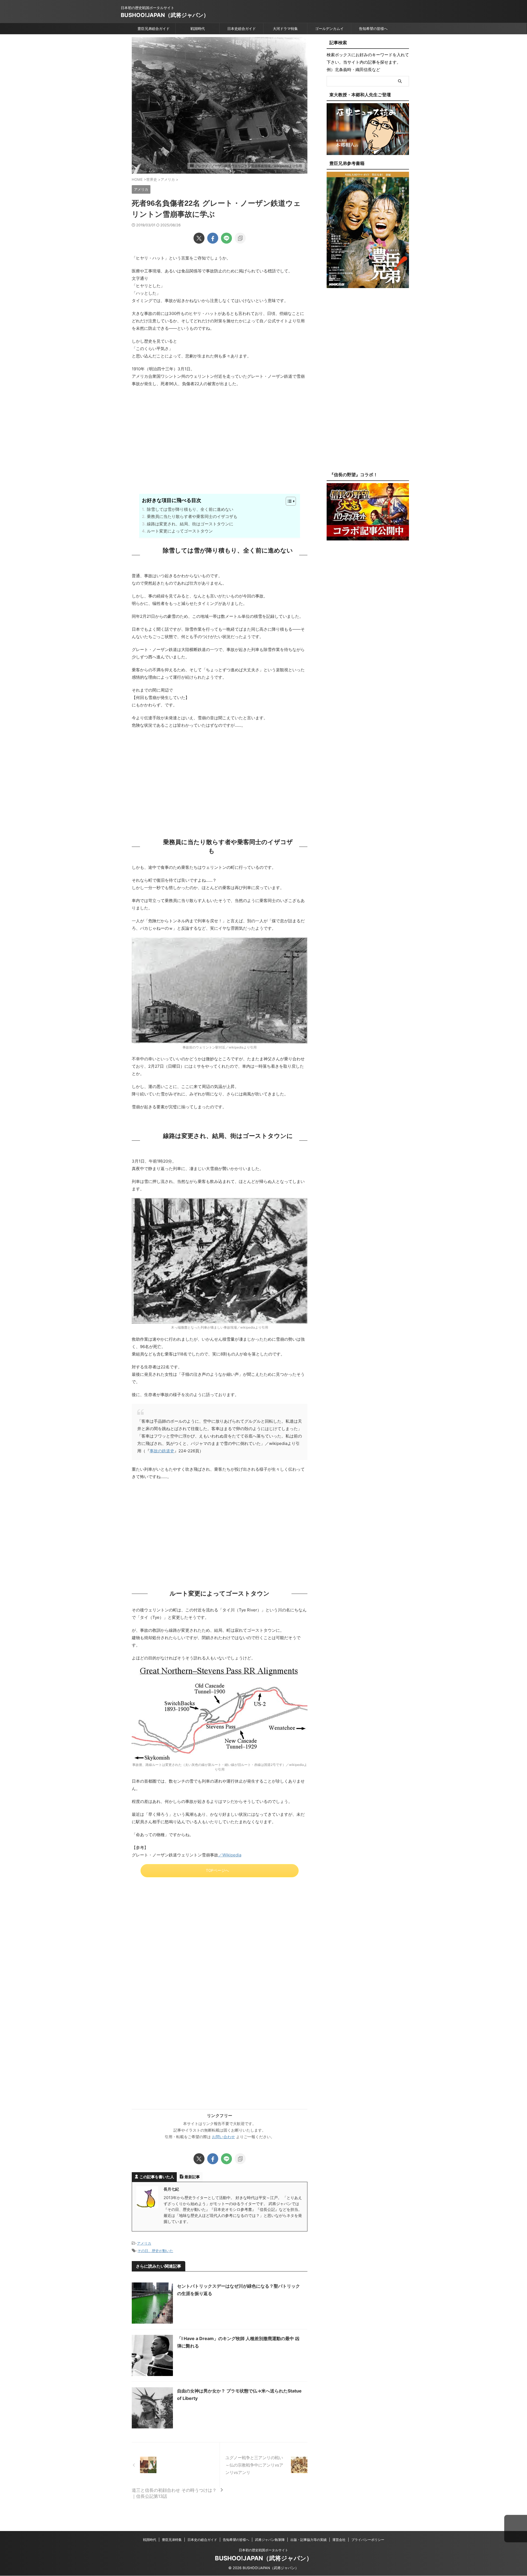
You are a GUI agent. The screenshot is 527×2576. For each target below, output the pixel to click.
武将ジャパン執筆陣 (270, 2540)
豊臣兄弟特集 (172, 2540)
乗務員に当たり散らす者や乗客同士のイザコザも (192, 516)
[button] (516, 2529)
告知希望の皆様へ (373, 29)
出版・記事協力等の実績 (309, 2540)
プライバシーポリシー (368, 2540)
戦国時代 (198, 29)
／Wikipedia (230, 1855)
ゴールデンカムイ (329, 29)
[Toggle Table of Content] (288, 501)
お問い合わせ (223, 2137)
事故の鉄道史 (162, 1451)
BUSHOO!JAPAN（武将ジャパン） (165, 15)
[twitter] (199, 238)
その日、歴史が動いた (155, 2251)
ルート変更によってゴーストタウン (180, 531)
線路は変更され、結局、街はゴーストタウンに (190, 524)
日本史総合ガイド (242, 29)
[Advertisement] (220, 450)
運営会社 (339, 2540)
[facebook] (213, 238)
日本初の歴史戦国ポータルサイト (263, 2550)
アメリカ (144, 2243)
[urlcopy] (240, 238)
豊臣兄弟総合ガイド (154, 29)
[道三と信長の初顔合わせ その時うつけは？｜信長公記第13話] (176, 2465)
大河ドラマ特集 (285, 29)
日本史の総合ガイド (202, 2540)
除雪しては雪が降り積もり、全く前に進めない (190, 509)
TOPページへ (217, 1870)
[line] (226, 238)
